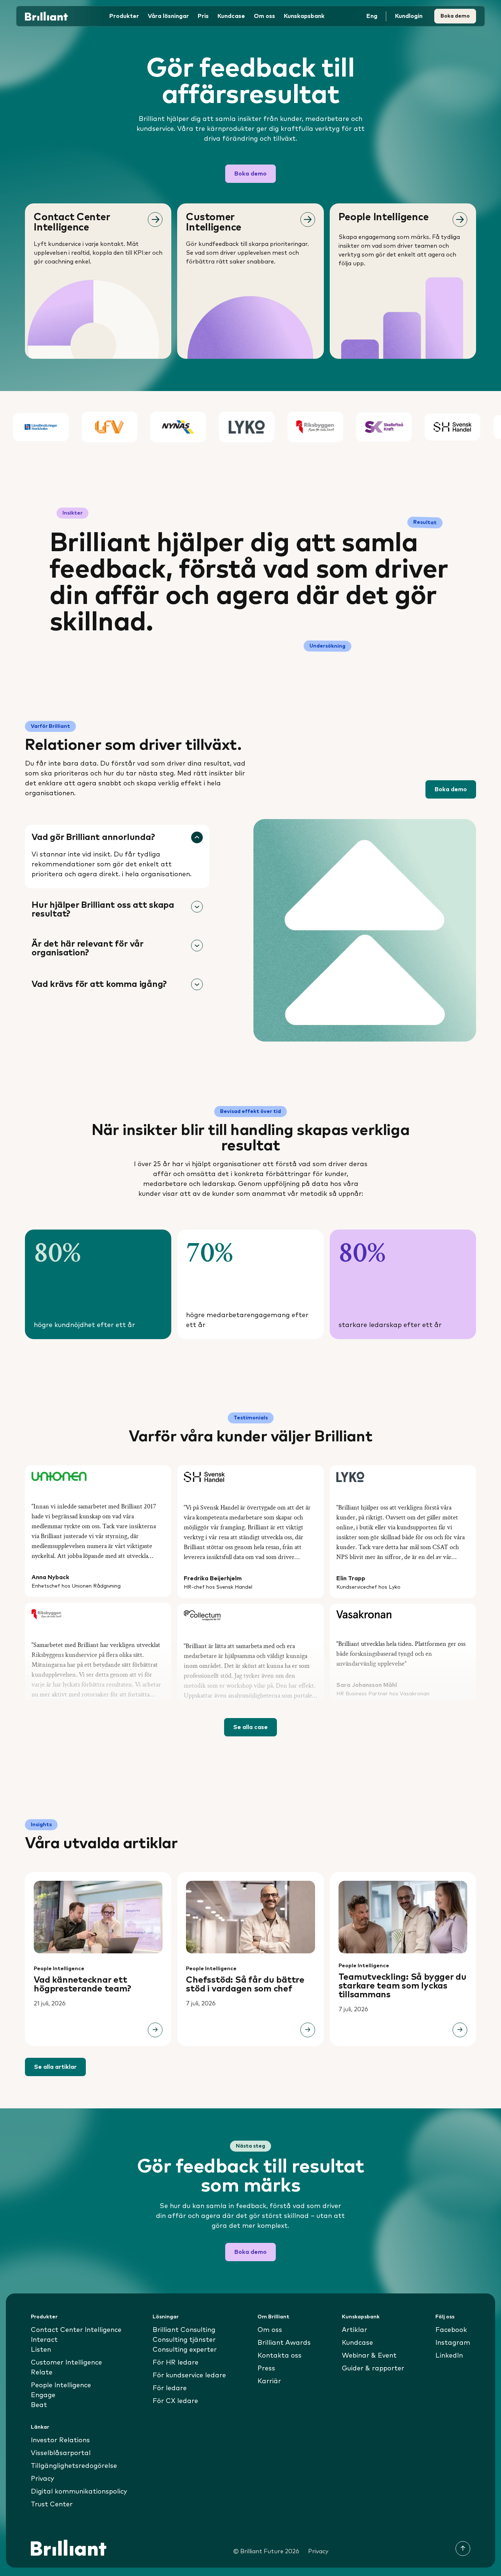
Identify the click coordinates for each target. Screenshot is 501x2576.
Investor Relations (60, 2440)
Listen (41, 2350)
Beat (39, 2405)
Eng (372, 16)
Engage (43, 2395)
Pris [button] (203, 16)
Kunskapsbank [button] (304, 16)
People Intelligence (59, 1969)
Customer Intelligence (66, 2363)
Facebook (451, 2330)
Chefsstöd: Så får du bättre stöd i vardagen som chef (245, 1984)
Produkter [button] (124, 16)
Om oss (270, 2330)
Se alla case (251, 1727)
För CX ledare (175, 2401)
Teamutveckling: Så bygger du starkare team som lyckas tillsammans (403, 1986)
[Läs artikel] (155, 2030)
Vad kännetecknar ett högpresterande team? (82, 1984)
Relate (42, 2373)
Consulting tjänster (184, 2340)
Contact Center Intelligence (76, 2330)
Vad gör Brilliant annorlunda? (93, 837)
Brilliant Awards (284, 2343)
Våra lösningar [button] (168, 16)
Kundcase (231, 16)
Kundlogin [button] (409, 16)
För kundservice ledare (189, 2376)
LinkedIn (449, 2356)
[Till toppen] (463, 2549)
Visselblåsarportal (61, 2453)
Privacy (43, 2479)
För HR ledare (175, 2363)
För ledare (170, 2388)
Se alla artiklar (55, 2067)
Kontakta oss (279, 2356)
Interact (44, 2340)
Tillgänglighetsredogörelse (74, 2466)
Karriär (269, 2381)
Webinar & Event (369, 2356)
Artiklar (354, 2330)
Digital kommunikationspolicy (79, 2492)
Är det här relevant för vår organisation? (87, 948)
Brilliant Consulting (184, 2330)
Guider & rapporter (373, 2369)
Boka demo (455, 16)
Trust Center (52, 2505)
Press (266, 2369)
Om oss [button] (264, 16)
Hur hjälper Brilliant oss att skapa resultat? (103, 910)
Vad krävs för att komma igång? (99, 984)
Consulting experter (185, 2350)
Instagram (453, 2343)
